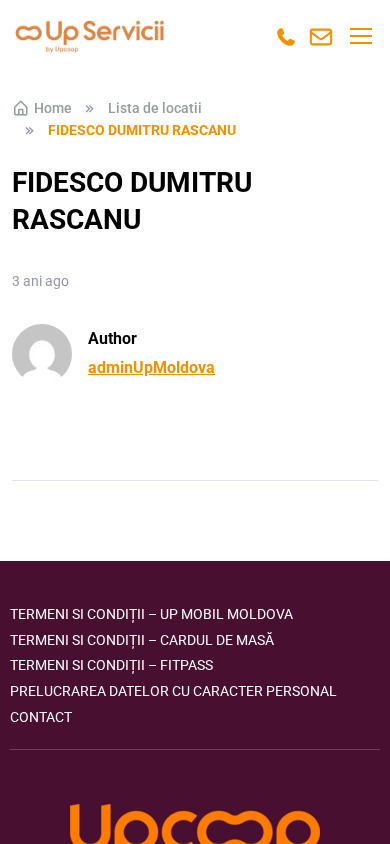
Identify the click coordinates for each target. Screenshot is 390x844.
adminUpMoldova (151, 367)
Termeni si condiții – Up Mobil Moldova (151, 614)
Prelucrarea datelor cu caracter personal (173, 691)
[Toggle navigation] (360, 36)
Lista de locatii (155, 108)
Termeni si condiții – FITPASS (111, 665)
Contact (41, 717)
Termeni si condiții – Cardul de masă (142, 640)
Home (53, 108)
